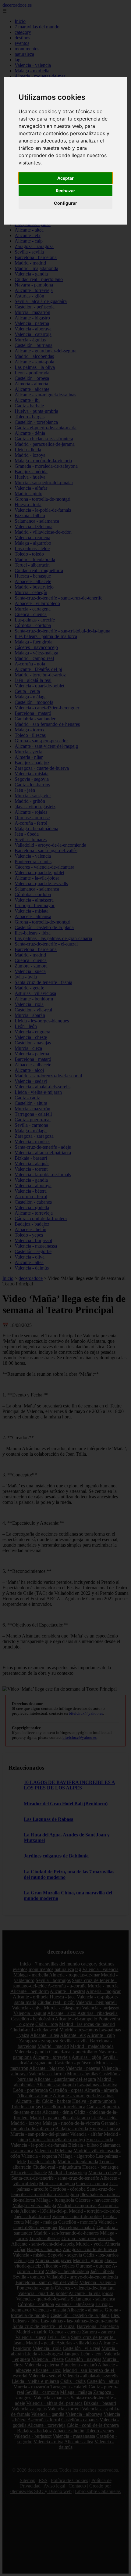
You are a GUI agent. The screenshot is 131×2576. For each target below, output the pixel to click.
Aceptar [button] (65, 178)
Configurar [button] (65, 203)
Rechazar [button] (65, 191)
